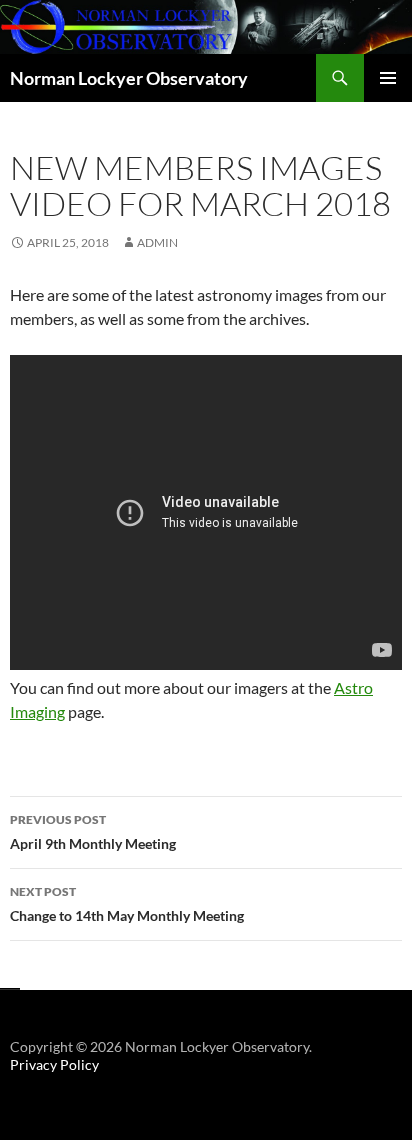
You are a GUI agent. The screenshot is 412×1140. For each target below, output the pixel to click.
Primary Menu (388, 78)
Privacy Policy (54, 1064)
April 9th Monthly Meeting (93, 832)
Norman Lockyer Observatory (129, 78)
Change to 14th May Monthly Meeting (127, 904)
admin (157, 242)
